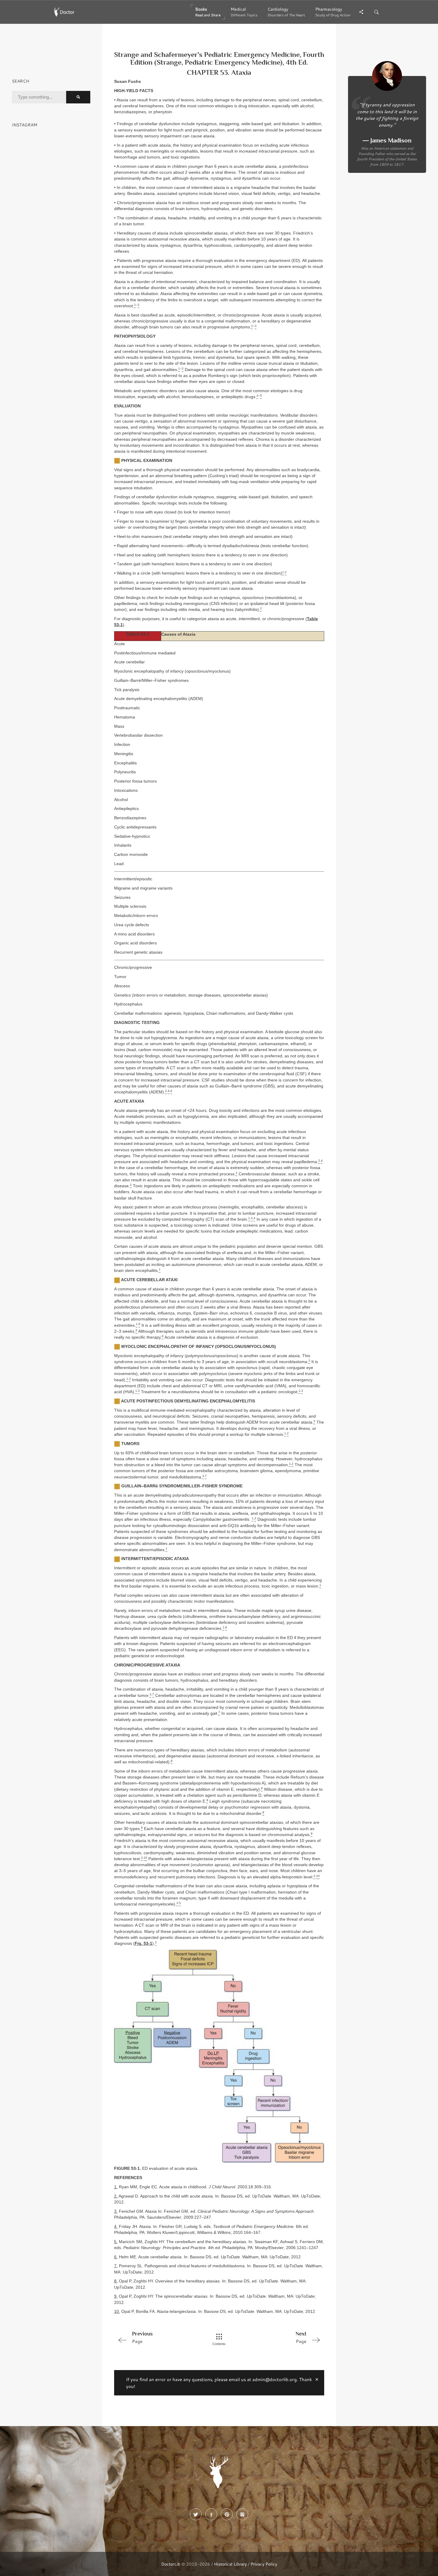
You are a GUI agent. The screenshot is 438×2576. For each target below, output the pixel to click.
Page (142, 2337)
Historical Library (230, 2564)
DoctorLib (171, 2564)
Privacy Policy (264, 2564)
